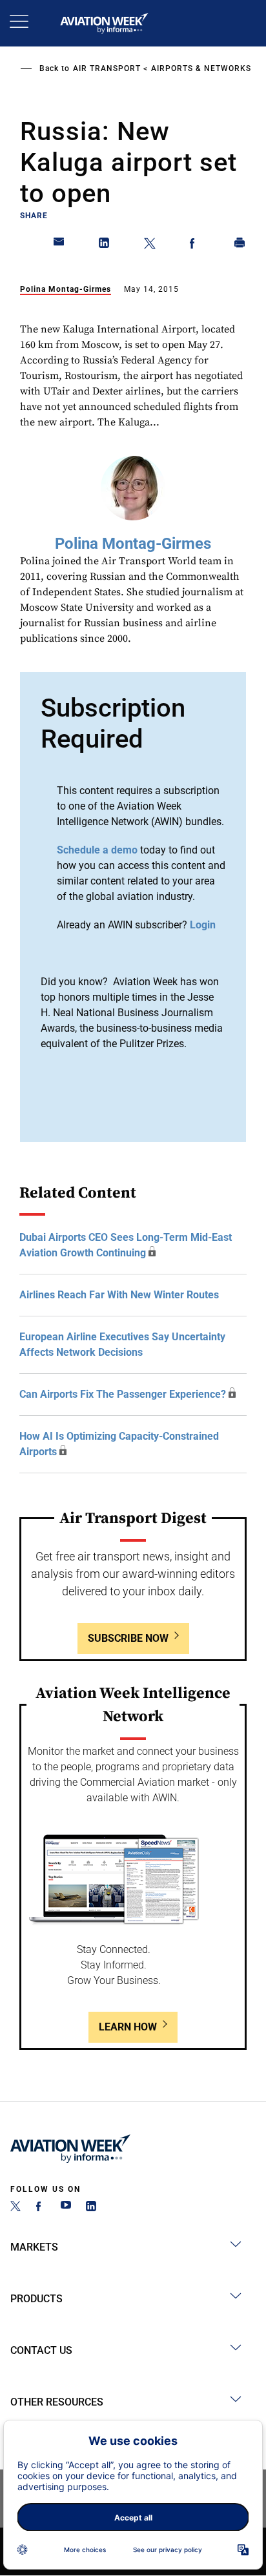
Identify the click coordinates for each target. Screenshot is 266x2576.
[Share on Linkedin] (105, 245)
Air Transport (107, 68)
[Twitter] (15, 2208)
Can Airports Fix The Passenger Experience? (123, 1394)
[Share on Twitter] (150, 245)
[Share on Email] (59, 245)
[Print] (240, 245)
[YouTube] (66, 2208)
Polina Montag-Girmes (66, 289)
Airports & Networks (201, 68)
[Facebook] (41, 2208)
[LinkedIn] (91, 2208)
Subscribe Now (128, 1638)
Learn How (128, 2027)
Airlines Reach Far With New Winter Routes (119, 1295)
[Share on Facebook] (195, 245)
